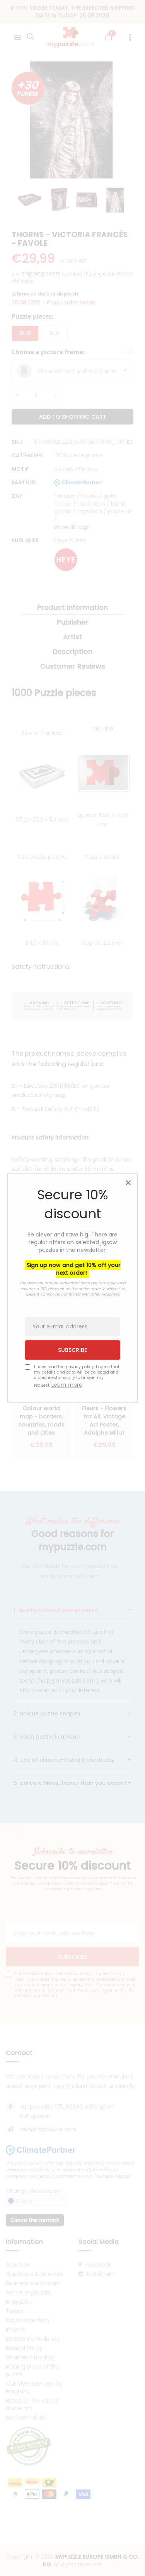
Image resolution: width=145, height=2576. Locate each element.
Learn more (67, 1385)
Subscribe (72, 1350)
